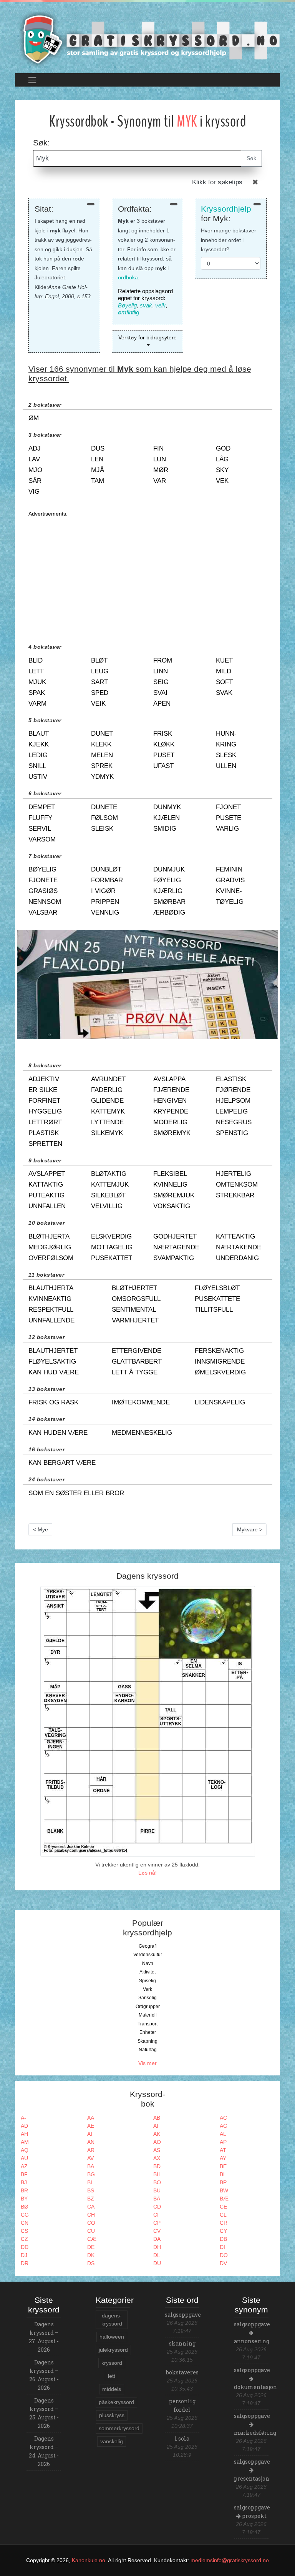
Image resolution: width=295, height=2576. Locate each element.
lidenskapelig (220, 1402)
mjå (98, 470)
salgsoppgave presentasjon (252, 2470)
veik (160, 305)
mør (161, 470)
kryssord (112, 2363)
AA (91, 2118)
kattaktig (46, 1184)
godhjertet (175, 1236)
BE (223, 2166)
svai (160, 693)
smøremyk (172, 1133)
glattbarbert (137, 1361)
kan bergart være (62, 1463)
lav (34, 459)
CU (91, 2231)
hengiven (170, 1101)
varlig (227, 829)
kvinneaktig (50, 1299)
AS (157, 2150)
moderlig (170, 1122)
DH (157, 2247)
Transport (147, 2024)
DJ (24, 2255)
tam (98, 481)
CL (223, 2215)
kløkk (164, 744)
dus (98, 448)
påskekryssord (116, 2402)
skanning (182, 2343)
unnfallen (47, 1206)
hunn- (226, 734)
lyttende (107, 1122)
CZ (24, 2239)
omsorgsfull (136, 1299)
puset (164, 755)
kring (226, 744)
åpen (162, 704)
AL (223, 2134)
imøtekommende (141, 1402)
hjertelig (234, 1174)
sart (99, 682)
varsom (42, 839)
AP (223, 2142)
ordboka (128, 277)
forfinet (44, 1101)
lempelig (232, 1111)
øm (34, 418)
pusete (229, 818)
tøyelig (230, 902)
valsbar (43, 912)
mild (224, 671)
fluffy (40, 818)
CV (157, 2231)
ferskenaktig (219, 1351)
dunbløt (106, 869)
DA (157, 2239)
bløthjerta (49, 1236)
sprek (102, 766)
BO (157, 2182)
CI (156, 2215)
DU (157, 2263)
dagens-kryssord (112, 2320)
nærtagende (176, 1247)
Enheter (148, 2032)
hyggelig (45, 1111)
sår (35, 481)
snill (37, 766)
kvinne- (229, 891)
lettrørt (45, 1122)
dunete (104, 807)
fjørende (233, 1090)
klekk (101, 744)
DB (223, 2239)
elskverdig (111, 1236)
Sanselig (147, 1998)
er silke (43, 1090)
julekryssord (113, 2350)
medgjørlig (50, 1247)
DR (25, 2263)
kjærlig (168, 891)
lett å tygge (135, 1372)
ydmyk (102, 777)
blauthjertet (53, 1351)
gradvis (230, 880)
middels (112, 2389)
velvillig (107, 1206)
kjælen (167, 818)
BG (91, 2174)
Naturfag (148, 2050)
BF (24, 2174)
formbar (107, 880)
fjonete (43, 880)
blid (36, 660)
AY (223, 2158)
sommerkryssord (119, 2428)
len (97, 459)
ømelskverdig (220, 1372)
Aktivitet (147, 1972)
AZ (24, 2166)
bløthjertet (134, 1288)
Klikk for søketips (217, 182)
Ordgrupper (148, 2007)
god (223, 448)
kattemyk (108, 1111)
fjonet (228, 807)
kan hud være (54, 1372)
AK (157, 2134)
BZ (91, 2199)
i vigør (103, 891)
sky (222, 470)
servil (40, 829)
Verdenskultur (148, 1955)
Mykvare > (250, 1529)
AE (91, 2126)
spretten (45, 1144)
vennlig (105, 912)
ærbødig (169, 912)
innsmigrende (220, 1361)
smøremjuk (174, 1195)
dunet (102, 734)
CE (223, 2207)
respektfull (51, 1310)
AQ (25, 2150)
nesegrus (234, 1122)
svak (146, 305)
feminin (229, 869)
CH (91, 2215)
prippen (105, 902)
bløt (99, 660)
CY (223, 2231)
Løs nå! (147, 1873)
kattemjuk (110, 1184)
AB (157, 2118)
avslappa (169, 1079)
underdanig (237, 1258)
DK (91, 2255)
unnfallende (51, 1320)
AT (223, 2150)
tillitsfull (214, 1310)
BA (91, 2166)
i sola (182, 2438)
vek (222, 481)
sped (100, 693)
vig (34, 492)
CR (224, 2223)
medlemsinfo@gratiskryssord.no (230, 2560)
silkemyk (107, 1133)
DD (25, 2247)
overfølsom (51, 1258)
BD (157, 2166)
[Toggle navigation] (32, 80)
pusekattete (217, 1299)
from (163, 660)
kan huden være (58, 1433)
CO (91, 2223)
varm (37, 704)
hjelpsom (233, 1101)
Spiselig (147, 1981)
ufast (163, 766)
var (160, 481)
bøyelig (42, 869)
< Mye (41, 1529)
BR (24, 2190)
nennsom (45, 902)
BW (224, 2190)
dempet (42, 807)
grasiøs (43, 891)
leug (100, 671)
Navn (148, 1963)
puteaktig (46, 1195)
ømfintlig (128, 312)
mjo (35, 470)
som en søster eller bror (76, 1493)
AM (25, 2142)
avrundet (108, 1079)
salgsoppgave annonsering (252, 2333)
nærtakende (239, 1247)
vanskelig (112, 2441)
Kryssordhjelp (226, 209)
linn (161, 671)
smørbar (169, 902)
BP (223, 2182)
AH (24, 2134)
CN (25, 2223)
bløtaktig (109, 1174)
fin (158, 448)
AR (91, 2150)
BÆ (224, 2199)
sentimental (134, 1310)
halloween (112, 2337)
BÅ (157, 2199)
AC (223, 2118)
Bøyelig (127, 305)
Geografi (148, 1946)
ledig (38, 755)
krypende (171, 1111)
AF (157, 2126)
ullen (226, 766)
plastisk (44, 1133)
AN (91, 2142)
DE (91, 2247)
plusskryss (112, 2415)
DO (224, 2255)
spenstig (232, 1133)
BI (222, 2174)
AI (90, 2134)
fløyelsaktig (52, 1361)
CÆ (92, 2239)
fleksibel (170, 1174)
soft (224, 682)
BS (91, 2190)
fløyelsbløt (217, 1288)
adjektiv (44, 1079)
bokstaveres (182, 2372)
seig (161, 682)
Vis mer (147, 2063)
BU (157, 2190)
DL (157, 2255)
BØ (25, 2207)
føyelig (167, 880)
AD (24, 2126)
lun (160, 459)
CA (91, 2207)
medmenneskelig (142, 1433)
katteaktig (235, 1236)
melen (102, 755)
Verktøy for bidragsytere (147, 337)
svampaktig (174, 1258)
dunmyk (167, 807)
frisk (163, 734)
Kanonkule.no (89, 2560)
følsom (104, 818)
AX (157, 2158)
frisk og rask (53, 1402)
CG (25, 2215)
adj (35, 448)
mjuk (37, 682)
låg (222, 459)
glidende (107, 1101)
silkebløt (108, 1195)
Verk (147, 1989)
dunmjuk (169, 869)
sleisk (102, 829)
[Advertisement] (147, 572)
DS (91, 2263)
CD (157, 2207)
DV (223, 2263)
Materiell (148, 2015)
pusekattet (112, 1258)
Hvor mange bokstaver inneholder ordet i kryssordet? (229, 240)
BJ (24, 2182)
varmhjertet (135, 1320)
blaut (39, 734)
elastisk (231, 1079)
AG (224, 2126)
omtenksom (237, 1184)
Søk (251, 158)
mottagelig (112, 1247)
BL (90, 2182)
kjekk (39, 744)
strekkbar (235, 1195)
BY (24, 2199)
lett (36, 671)
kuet (224, 660)
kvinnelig (170, 1184)
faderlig (107, 1090)
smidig (165, 829)
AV (90, 2158)
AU (24, 2158)
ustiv (38, 777)
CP (157, 2223)
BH (157, 2174)
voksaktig (172, 1206)
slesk (226, 755)
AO (157, 2142)
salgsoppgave (183, 2315)
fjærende (171, 1090)
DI (222, 2247)
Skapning (147, 2041)
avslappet (47, 1174)
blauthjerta (51, 1288)
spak (37, 693)
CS (24, 2231)
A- (23, 2118)
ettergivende (137, 1351)
